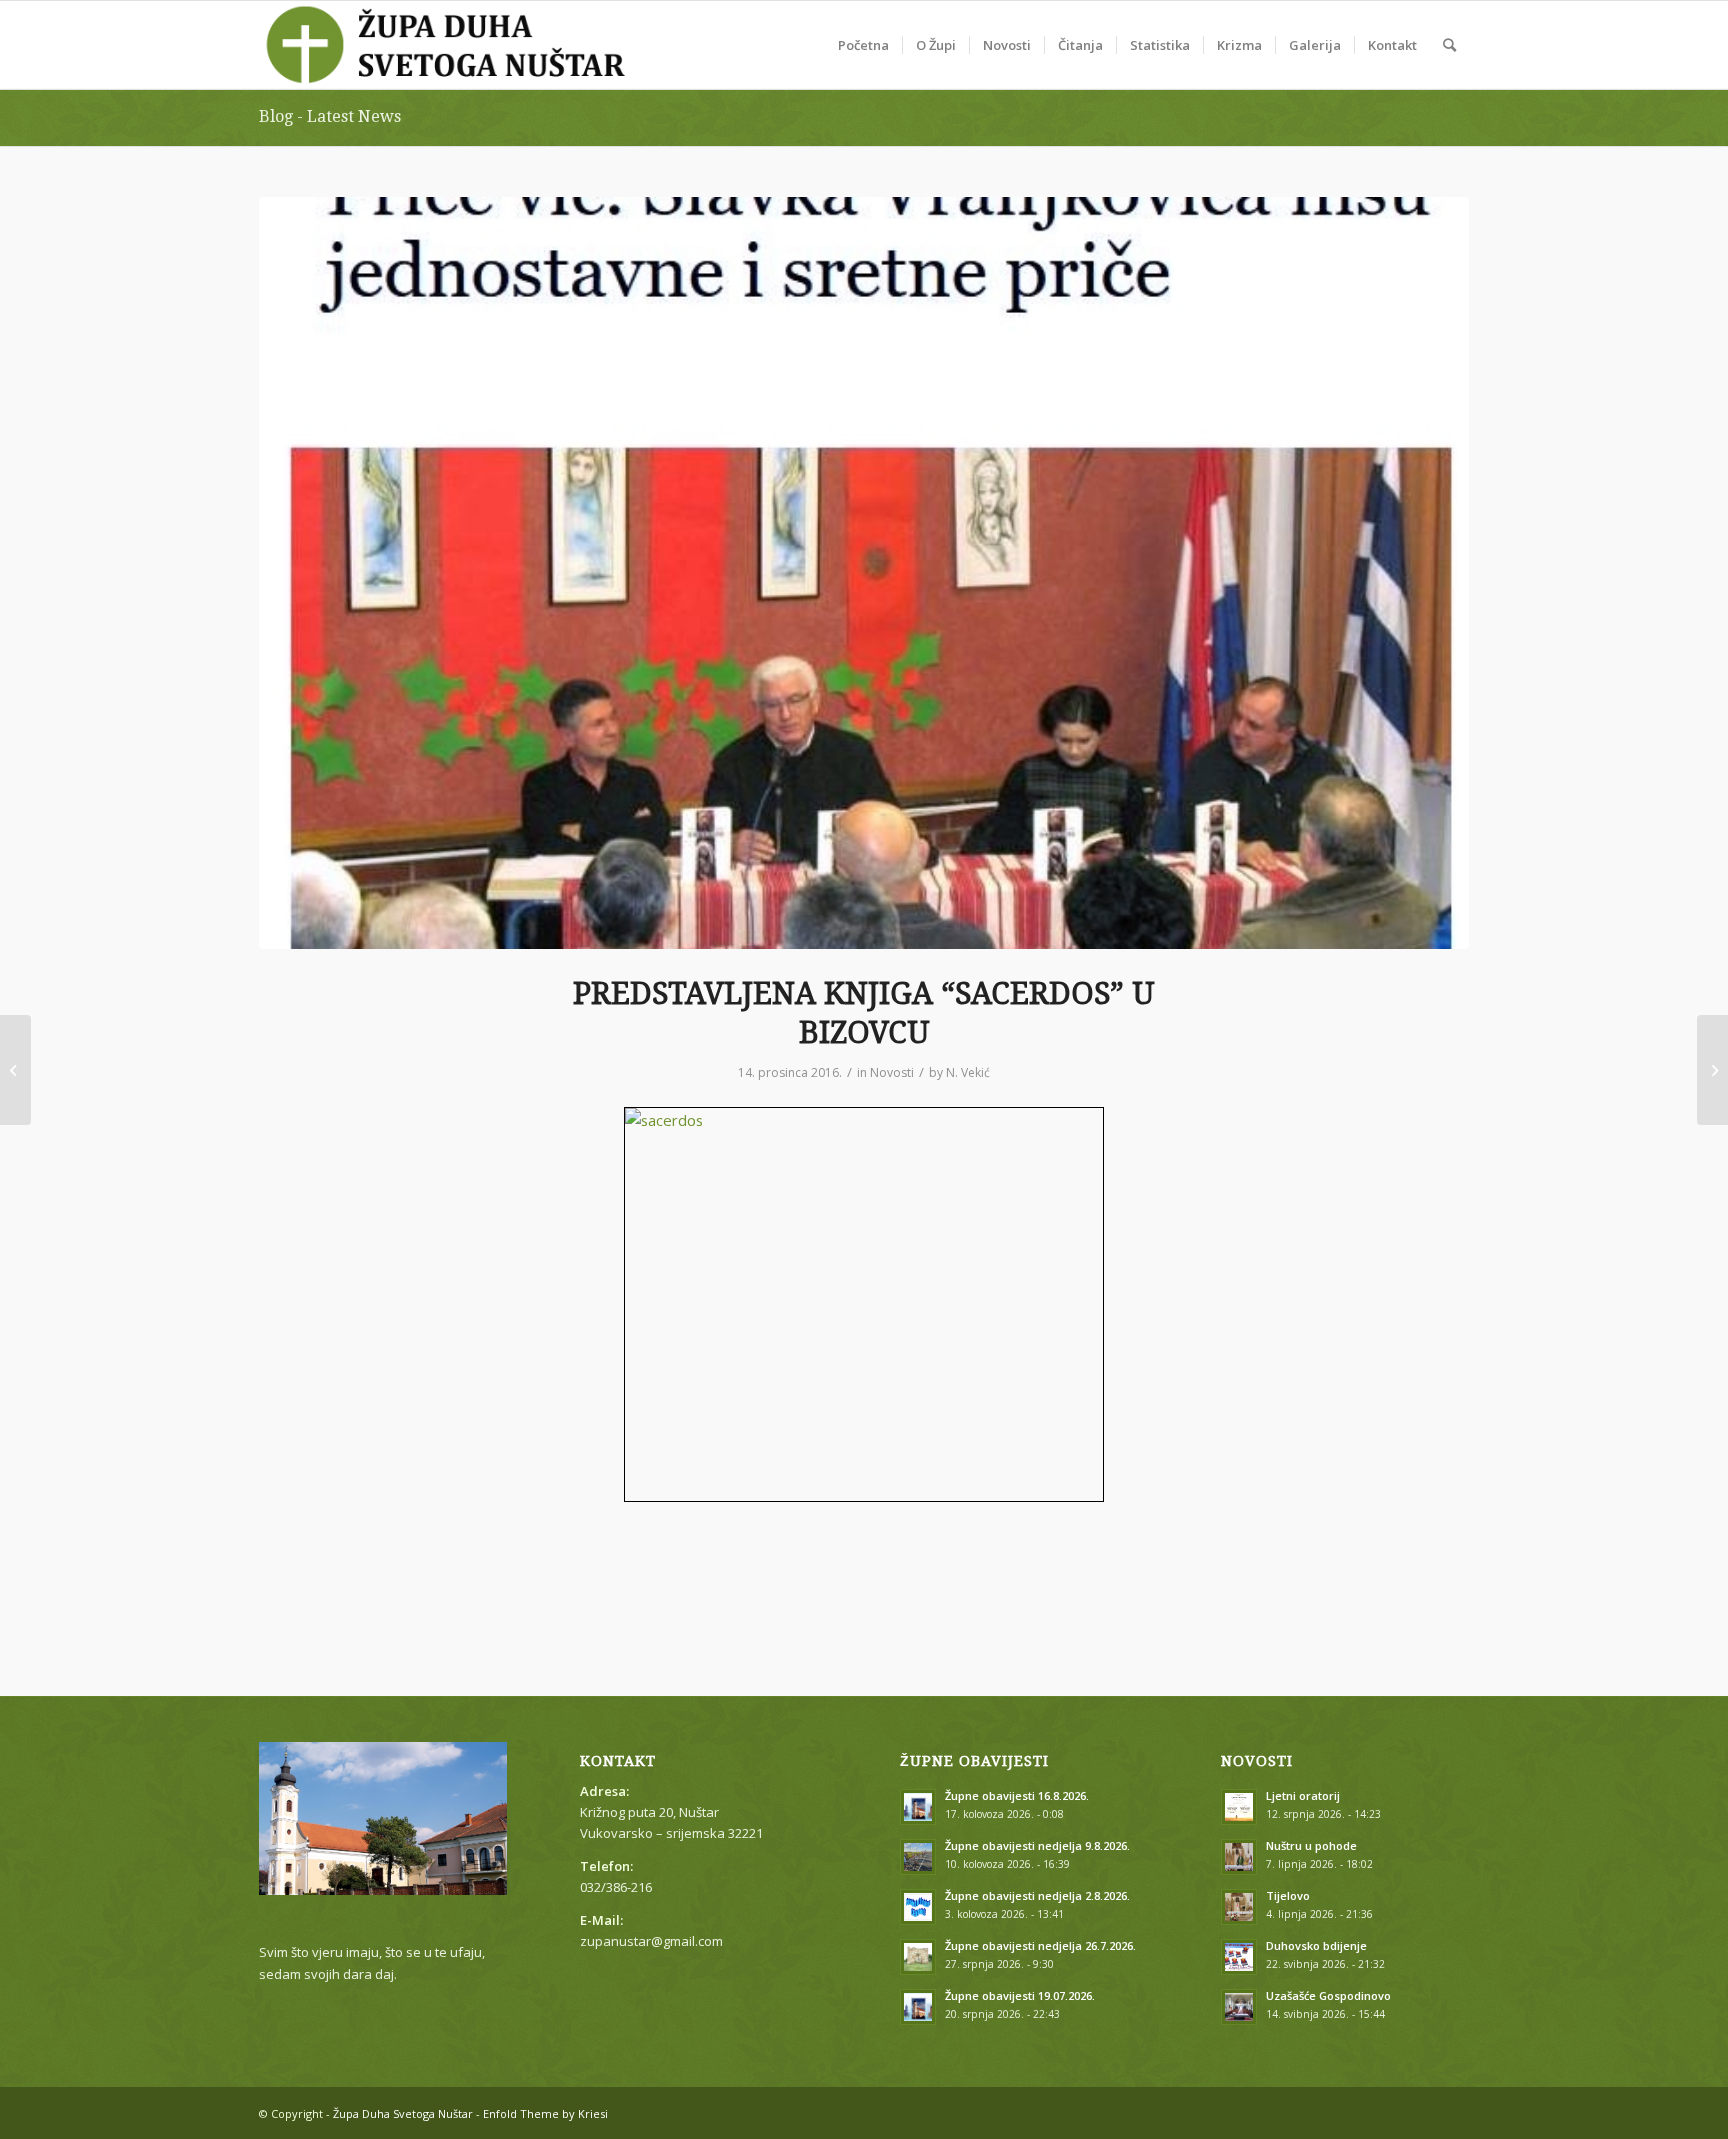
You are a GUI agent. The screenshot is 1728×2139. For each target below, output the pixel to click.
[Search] (1449, 45)
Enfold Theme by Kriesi (545, 2113)
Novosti (892, 1072)
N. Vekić (968, 1072)
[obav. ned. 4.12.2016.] (15, 1070)
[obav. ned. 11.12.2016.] (1712, 1070)
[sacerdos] (864, 573)
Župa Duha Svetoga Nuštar (403, 2113)
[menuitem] (863, 45)
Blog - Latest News (330, 116)
